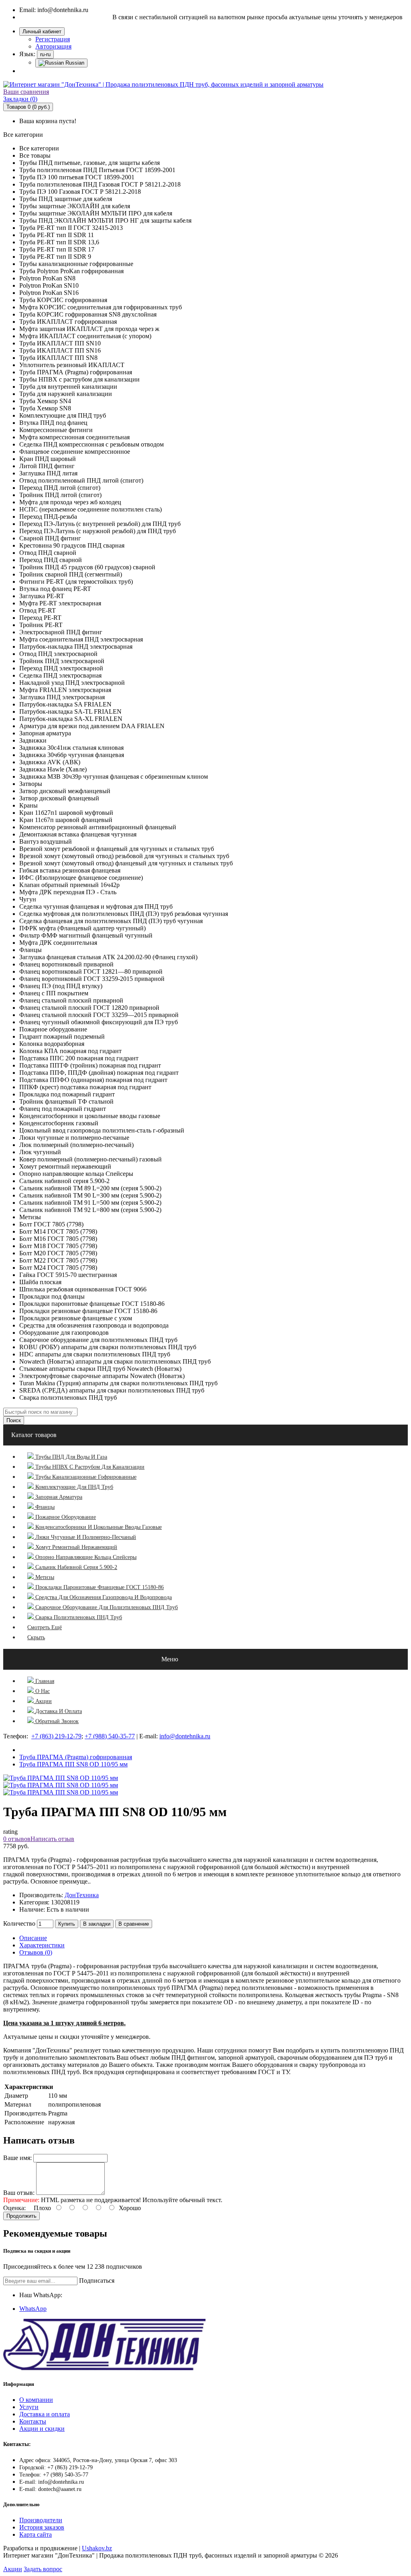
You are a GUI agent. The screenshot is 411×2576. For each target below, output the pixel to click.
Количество (19, 1923)
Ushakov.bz (97, 2548)
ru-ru (45, 54)
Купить (67, 1924)
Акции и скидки (42, 2429)
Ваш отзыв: (19, 2193)
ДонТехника (82, 1895)
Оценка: (14, 2208)
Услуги (29, 2407)
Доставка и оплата (45, 2414)
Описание (33, 1938)
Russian (74, 63)
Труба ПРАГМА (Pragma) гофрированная (76, 1757)
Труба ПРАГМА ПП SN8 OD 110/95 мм (73, 1764)
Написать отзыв (52, 1839)
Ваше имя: (17, 2158)
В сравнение (134, 1924)
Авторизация (53, 46)
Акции (13, 2569)
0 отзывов (17, 1839)
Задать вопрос (43, 2569)
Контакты (33, 2421)
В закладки (97, 1924)
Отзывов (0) (36, 1952)
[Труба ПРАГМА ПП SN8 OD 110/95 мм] (61, 1785)
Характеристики (42, 1945)
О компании (36, 2400)
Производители (41, 2520)
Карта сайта (36, 2534)
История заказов (42, 2527)
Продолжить (21, 2216)
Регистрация (53, 39)
